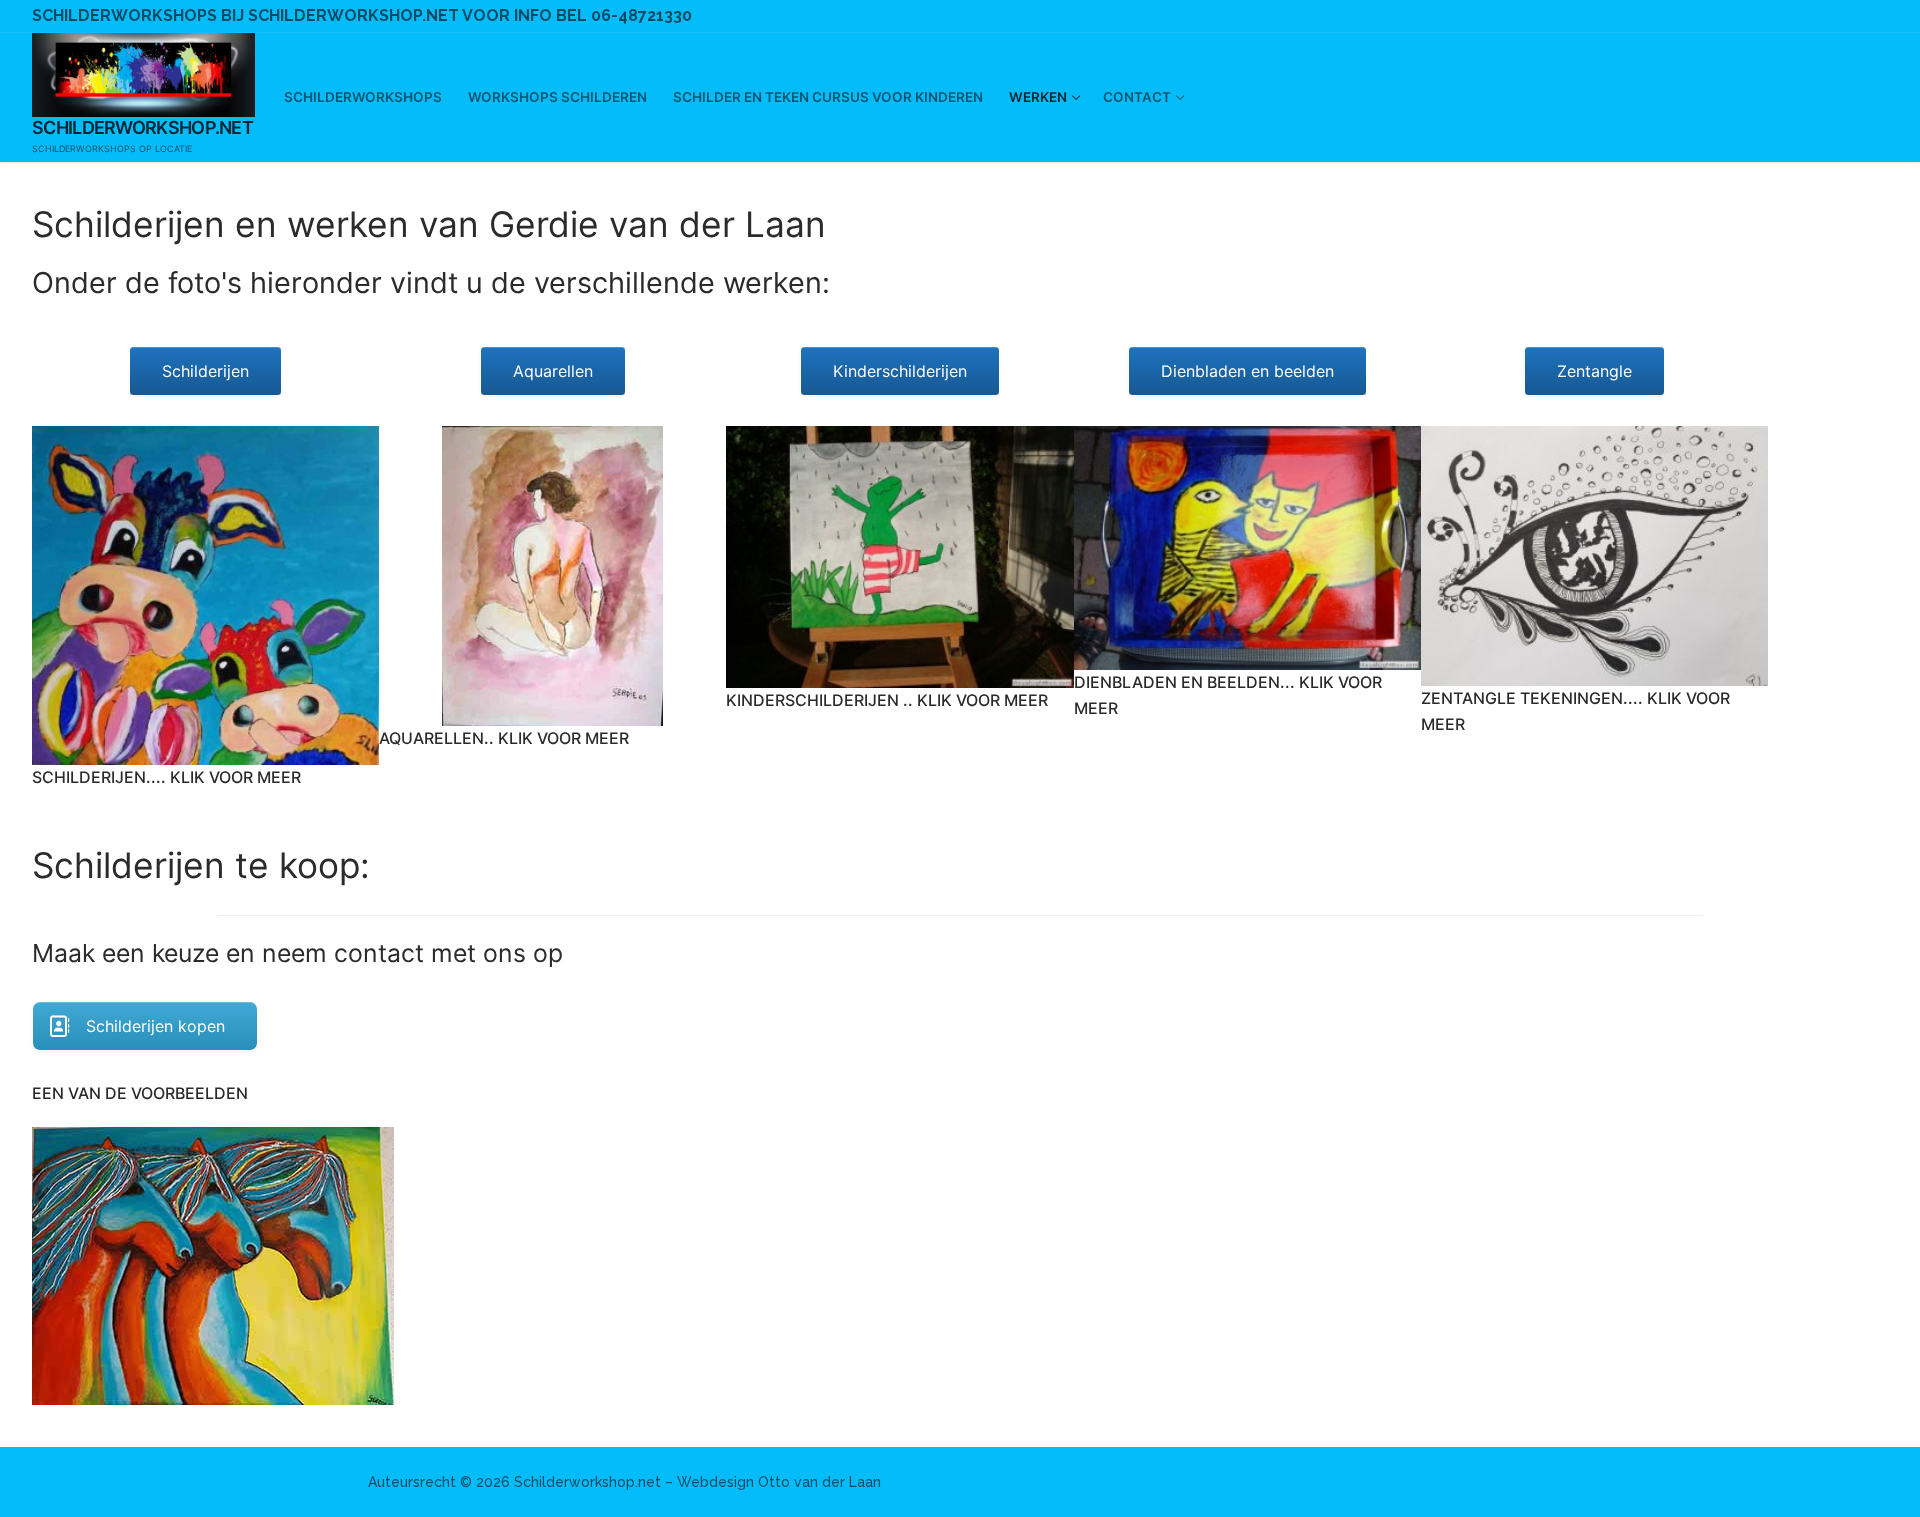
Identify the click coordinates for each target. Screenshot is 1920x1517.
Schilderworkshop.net (142, 127)
